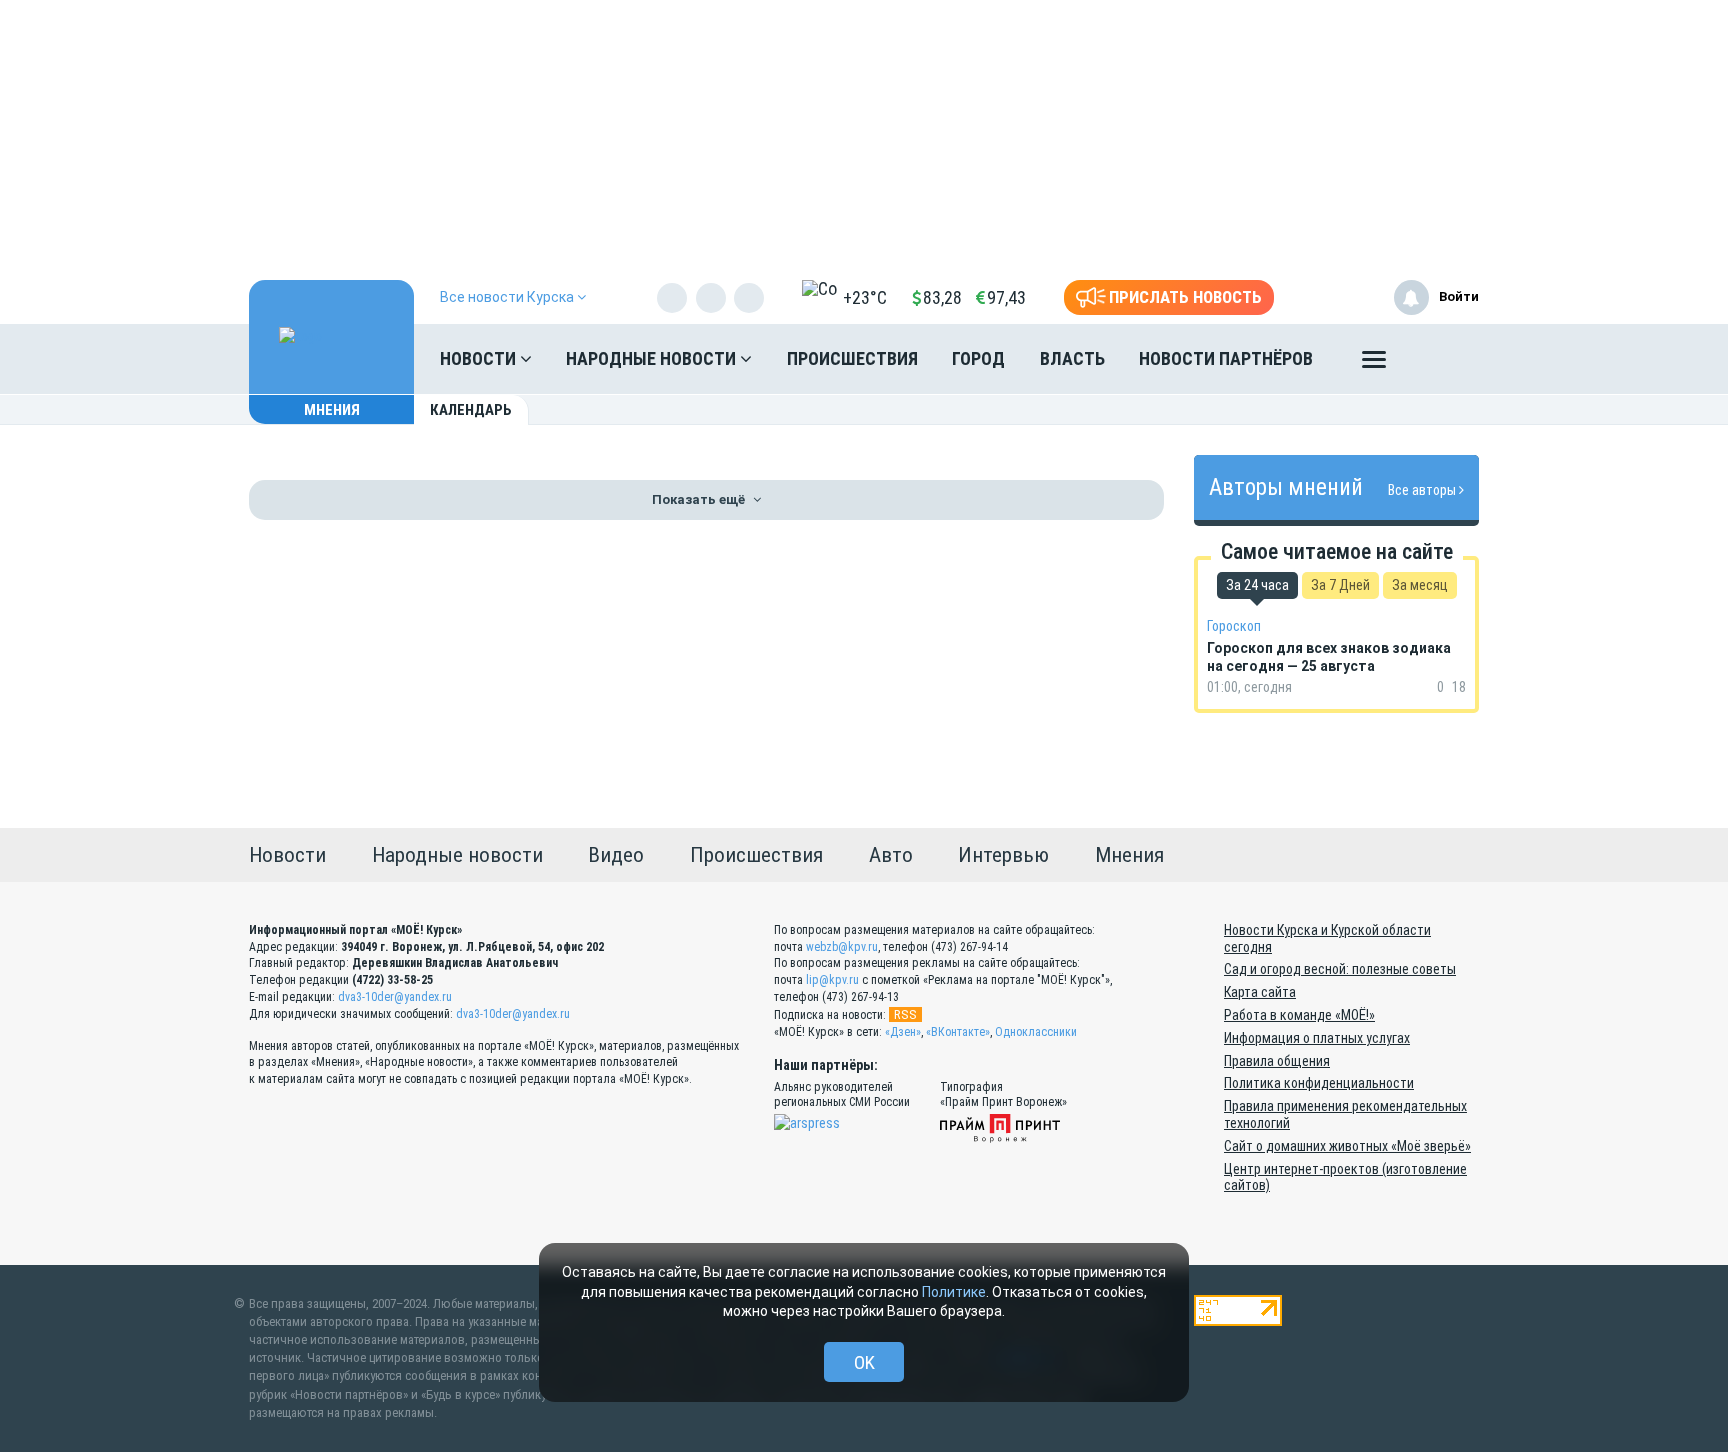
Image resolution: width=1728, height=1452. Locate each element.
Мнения (332, 410)
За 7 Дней (1340, 585)
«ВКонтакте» (958, 1032)
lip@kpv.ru (832, 980)
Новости (480, 358)
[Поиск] (1444, 359)
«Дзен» (903, 1032)
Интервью (1003, 855)
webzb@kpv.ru (842, 947)
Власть (1072, 358)
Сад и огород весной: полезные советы (1340, 969)
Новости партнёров (1226, 358)
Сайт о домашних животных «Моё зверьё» (1347, 1146)
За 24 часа (1257, 585)
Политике (954, 1292)
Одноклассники (1036, 1032)
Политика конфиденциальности (1319, 1083)
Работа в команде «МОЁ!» (1299, 1015)
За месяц (1420, 585)
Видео (616, 855)
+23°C (865, 297)
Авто (891, 855)
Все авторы (1423, 490)
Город (978, 358)
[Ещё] (1374, 364)
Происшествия (852, 358)
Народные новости (653, 358)
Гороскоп (1234, 626)
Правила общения (1277, 1061)
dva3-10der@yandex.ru (395, 997)
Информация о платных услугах (1317, 1038)
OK (864, 1362)
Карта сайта (1260, 992)
